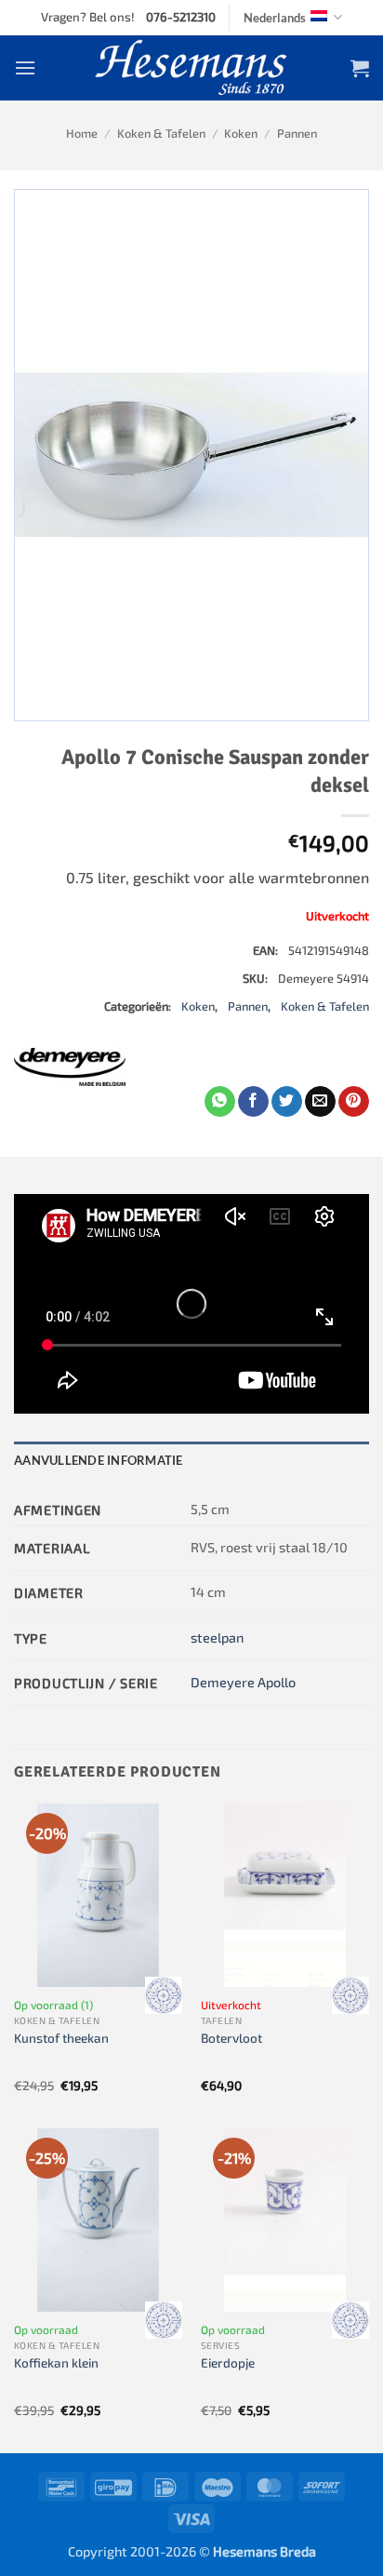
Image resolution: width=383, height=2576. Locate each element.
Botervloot (231, 2038)
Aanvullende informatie (99, 1460)
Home (82, 133)
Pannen (297, 133)
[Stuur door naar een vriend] (320, 1102)
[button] (25, 67)
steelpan (217, 1637)
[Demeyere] (70, 1067)
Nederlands (275, 18)
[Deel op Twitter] (287, 1102)
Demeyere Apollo (243, 1682)
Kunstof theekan (61, 2038)
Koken (241, 133)
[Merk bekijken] (164, 1995)
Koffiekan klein (56, 2362)
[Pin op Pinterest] (354, 1102)
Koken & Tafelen (161, 133)
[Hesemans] (192, 68)
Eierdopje (228, 2362)
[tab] (191, 1460)
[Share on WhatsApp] (220, 1102)
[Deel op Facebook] (253, 1102)
